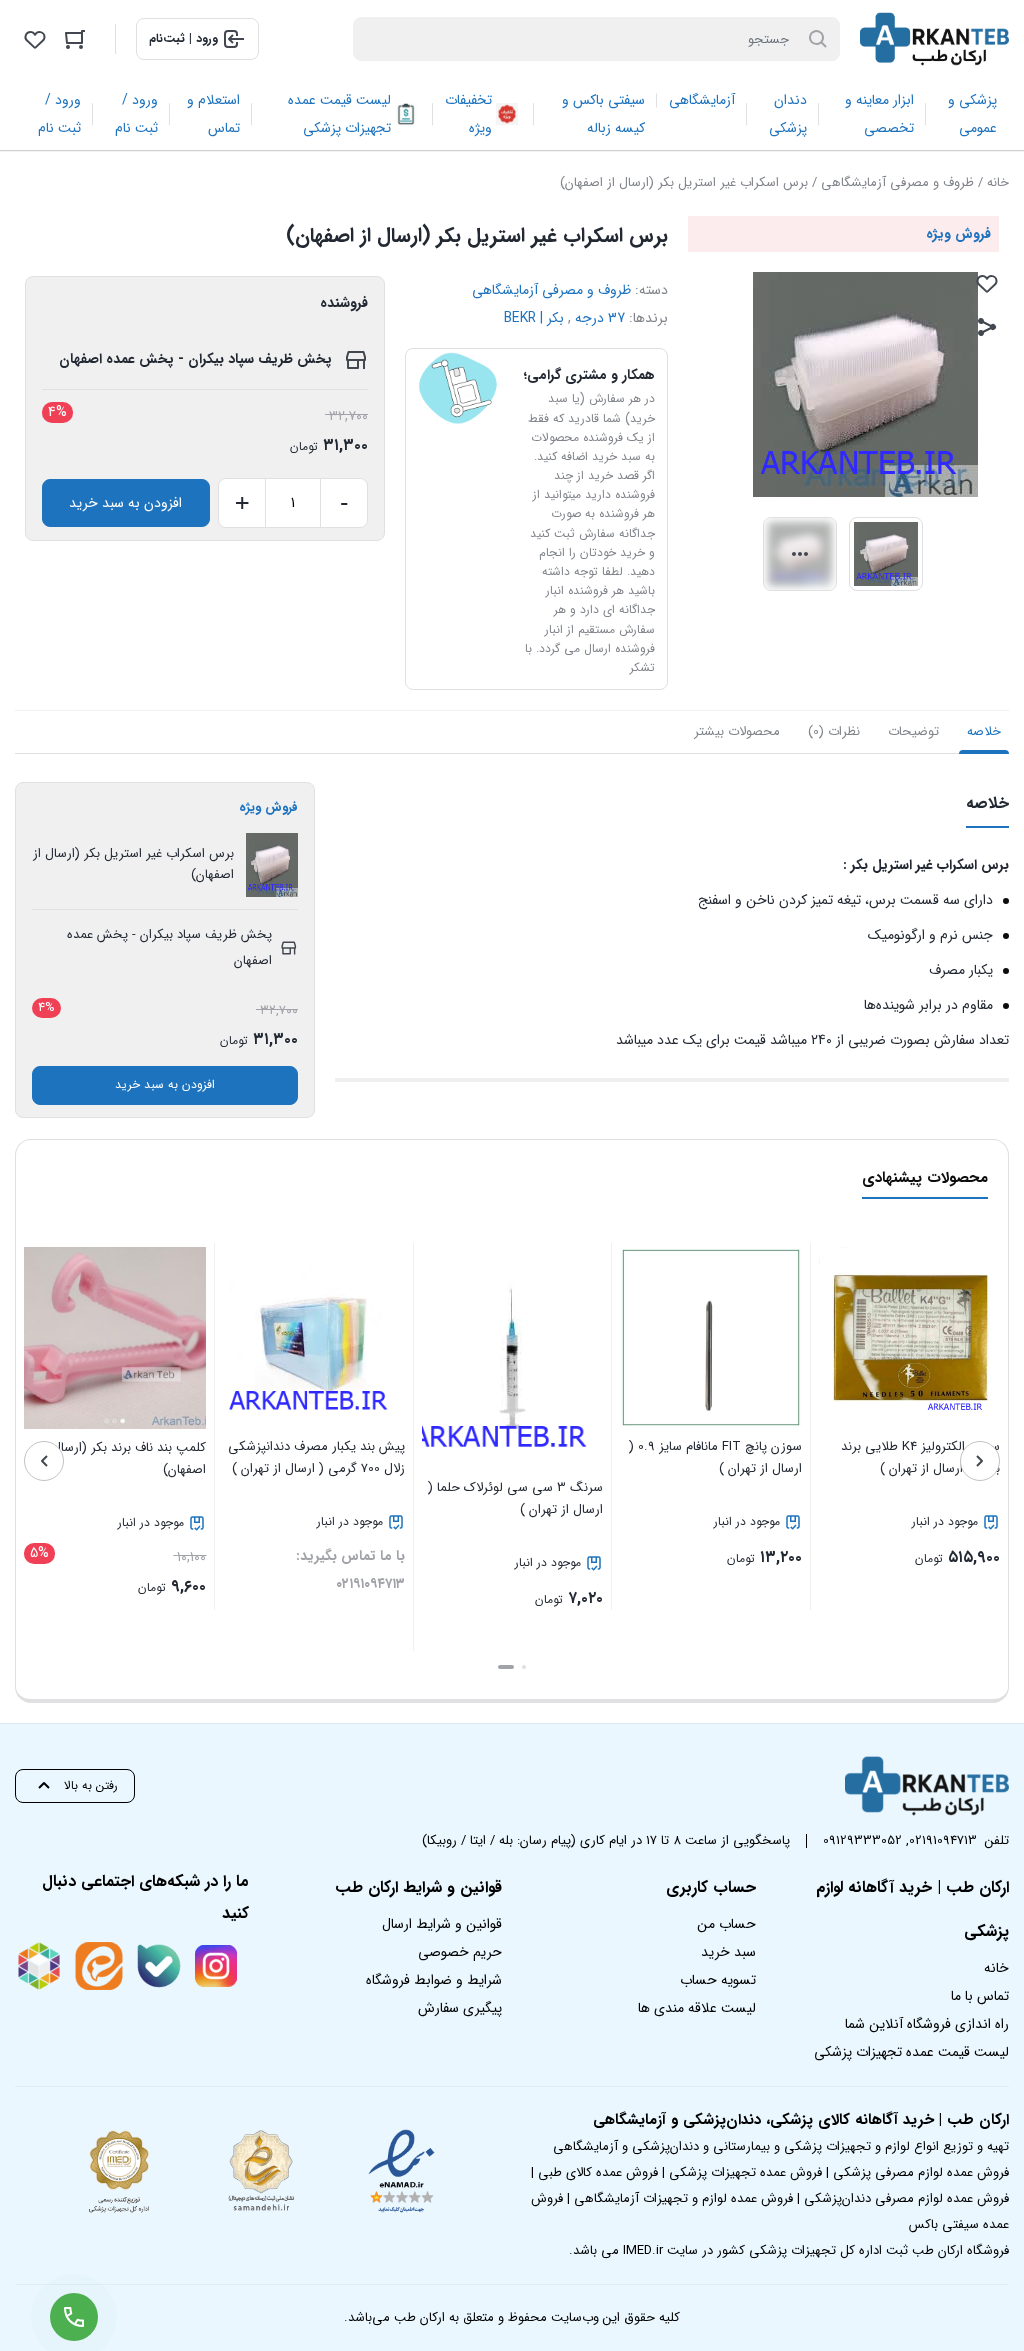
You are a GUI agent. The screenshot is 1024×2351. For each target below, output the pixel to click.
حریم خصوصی (460, 1952)
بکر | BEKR (534, 318)
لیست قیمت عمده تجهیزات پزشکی (911, 2052)
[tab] (984, 732)
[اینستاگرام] (216, 1966)
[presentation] (980, 1461)
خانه (998, 182)
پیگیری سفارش (460, 2008)
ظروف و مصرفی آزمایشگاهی (897, 182)
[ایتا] (99, 1966)
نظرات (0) (834, 731)
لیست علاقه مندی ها (697, 2008)
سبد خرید (728, 1952)
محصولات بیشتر (737, 731)
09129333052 (862, 1840)
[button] (524, 1667)
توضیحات (913, 731)
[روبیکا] (39, 1966)
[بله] (159, 1966)
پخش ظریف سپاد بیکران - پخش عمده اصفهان (195, 359)
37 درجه (600, 318)
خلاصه (984, 731)
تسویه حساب (718, 1980)
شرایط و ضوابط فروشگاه (434, 1980)
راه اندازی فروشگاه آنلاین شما (927, 2024)
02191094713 (943, 1840)
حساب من (726, 1924)
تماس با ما (980, 1996)
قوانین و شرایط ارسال (442, 1924)
